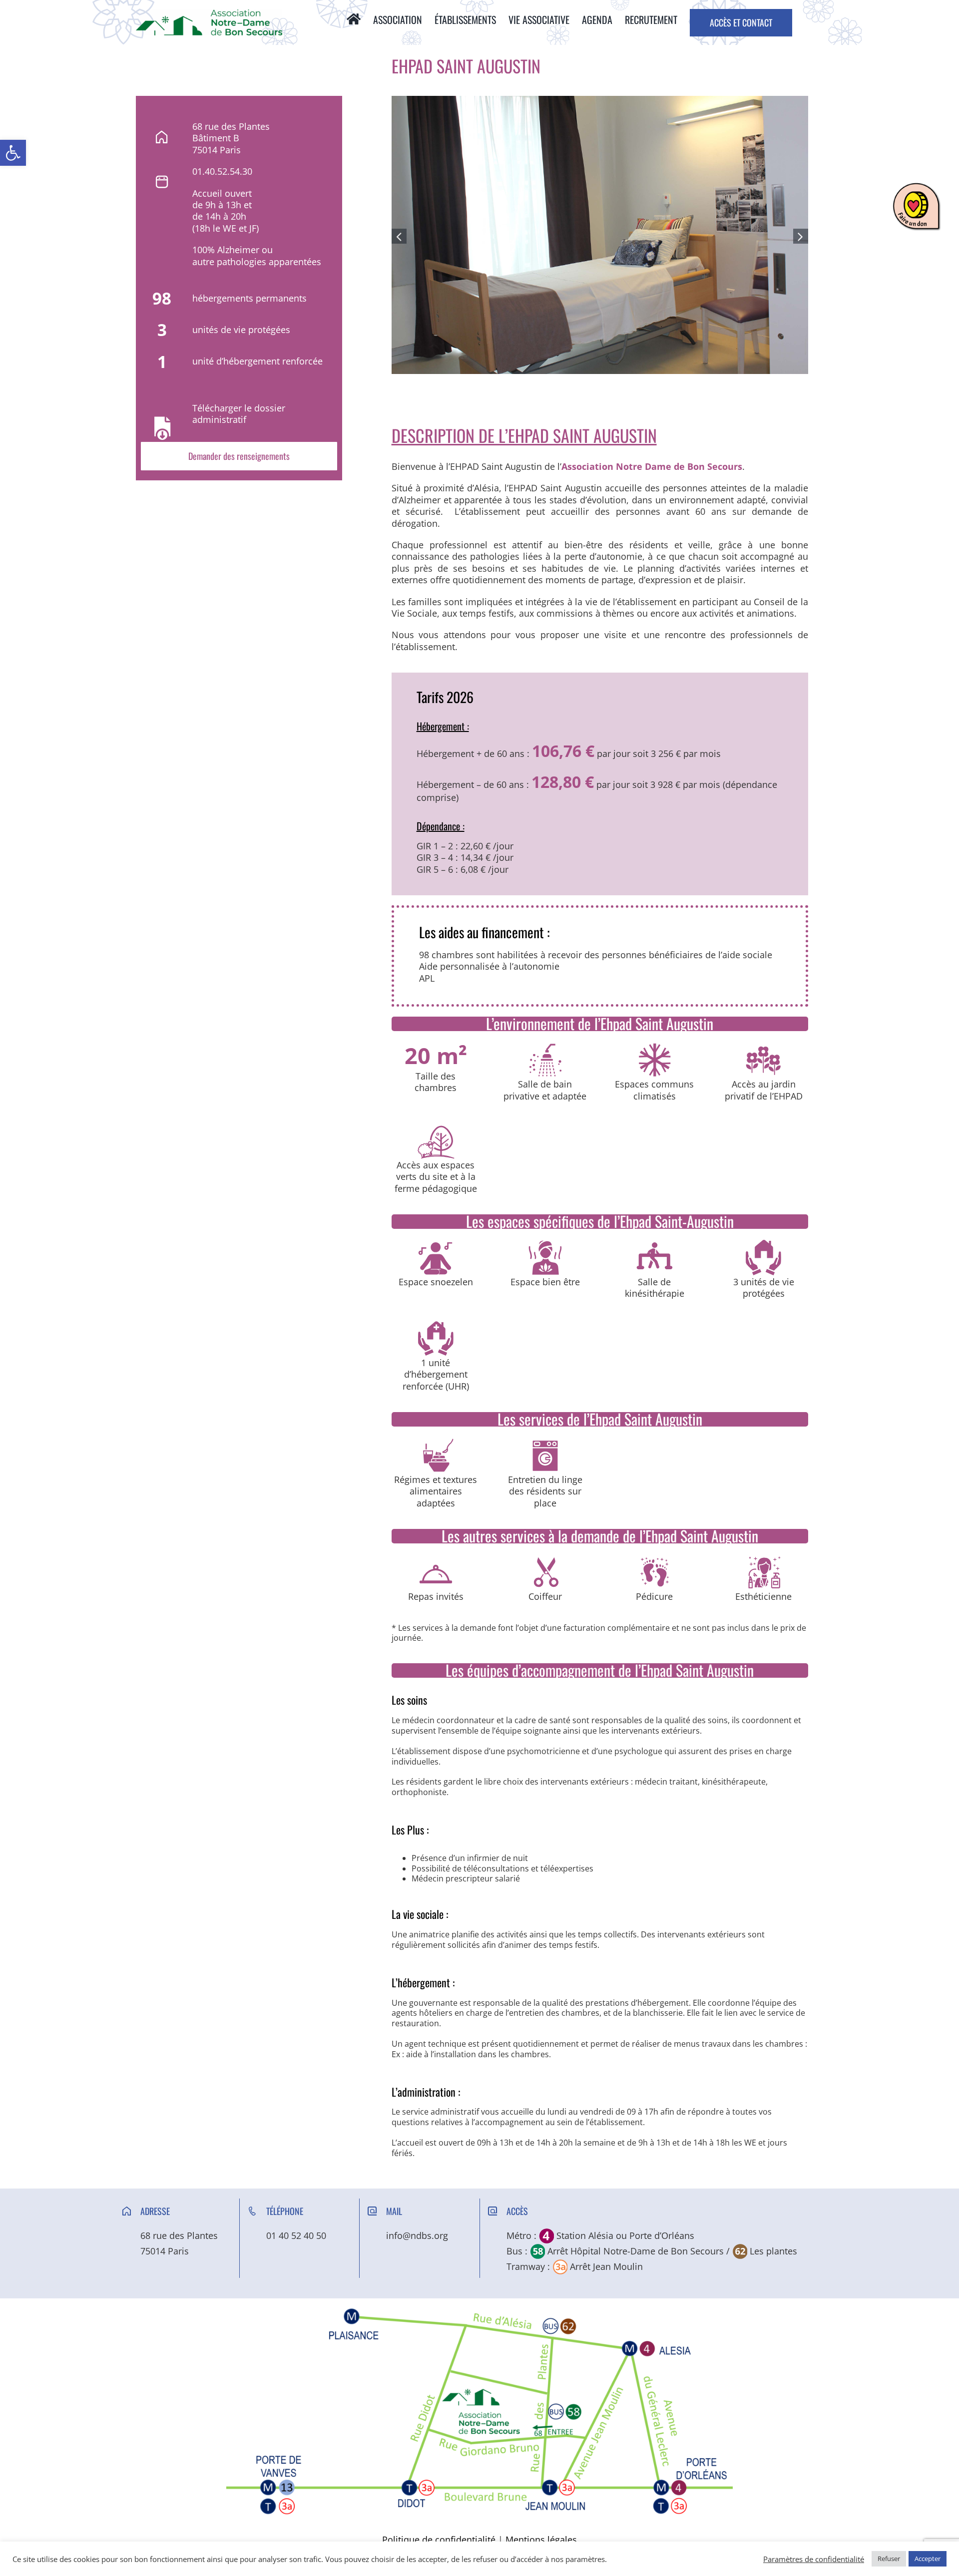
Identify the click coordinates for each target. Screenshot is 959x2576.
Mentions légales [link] (541, 2540)
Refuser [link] (889, 2559)
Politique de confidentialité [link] (439, 2540)
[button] (399, 236)
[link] (13, 153)
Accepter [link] (928, 2559)
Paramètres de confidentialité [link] (814, 2559)
